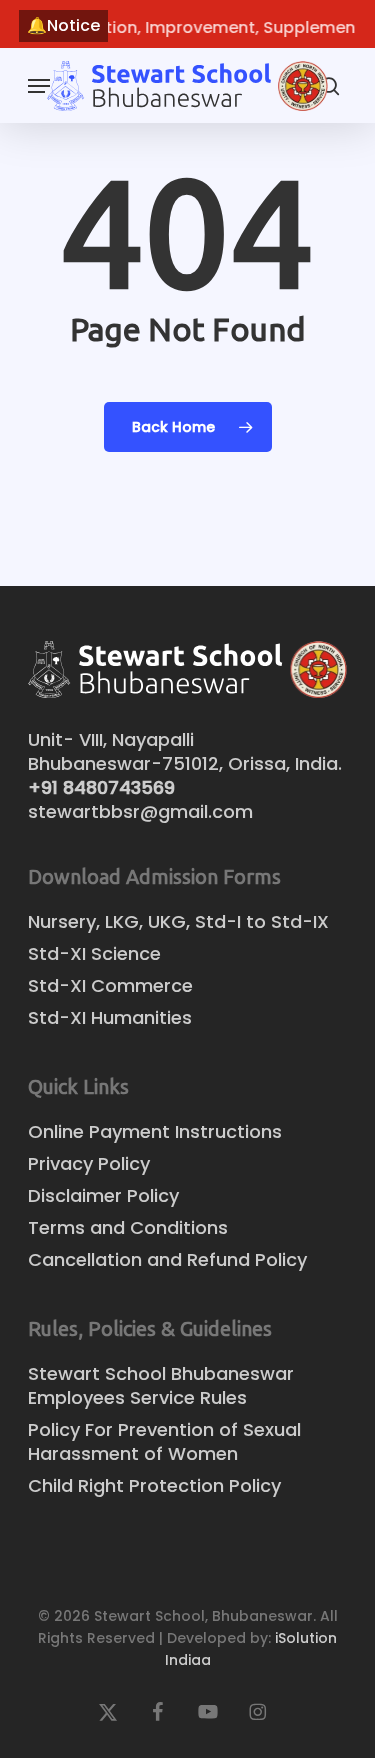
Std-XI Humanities (110, 1018)
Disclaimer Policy (103, 1196)
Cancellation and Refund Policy (167, 1260)
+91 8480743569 (101, 787)
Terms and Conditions (128, 1228)
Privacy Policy (89, 1164)
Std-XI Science (94, 954)
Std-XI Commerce (110, 986)
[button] (39, 86)
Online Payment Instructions (155, 1132)
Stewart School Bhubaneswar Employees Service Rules (161, 1386)
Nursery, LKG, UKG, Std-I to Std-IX (178, 922)
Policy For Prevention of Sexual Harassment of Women (164, 1442)
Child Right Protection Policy (154, 1486)
